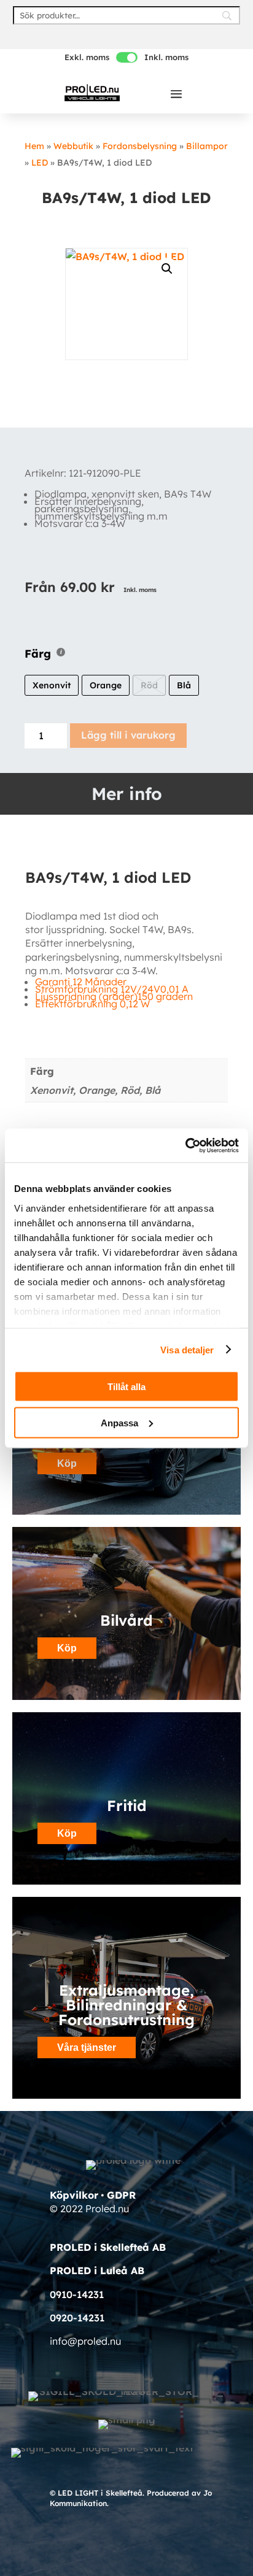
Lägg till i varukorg (128, 735)
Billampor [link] (207, 146)
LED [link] (40, 163)
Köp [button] (67, 1463)
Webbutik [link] (73, 146)
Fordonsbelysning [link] (140, 146)
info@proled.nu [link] (85, 2341)
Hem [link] (34, 146)
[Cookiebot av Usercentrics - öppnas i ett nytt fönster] (185, 1145)
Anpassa (119, 1422)
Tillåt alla (126, 1387)
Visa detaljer (187, 1349)
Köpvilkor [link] (74, 2195)
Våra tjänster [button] (87, 2047)
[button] (176, 93)
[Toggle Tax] (127, 57)
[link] (92, 92)
